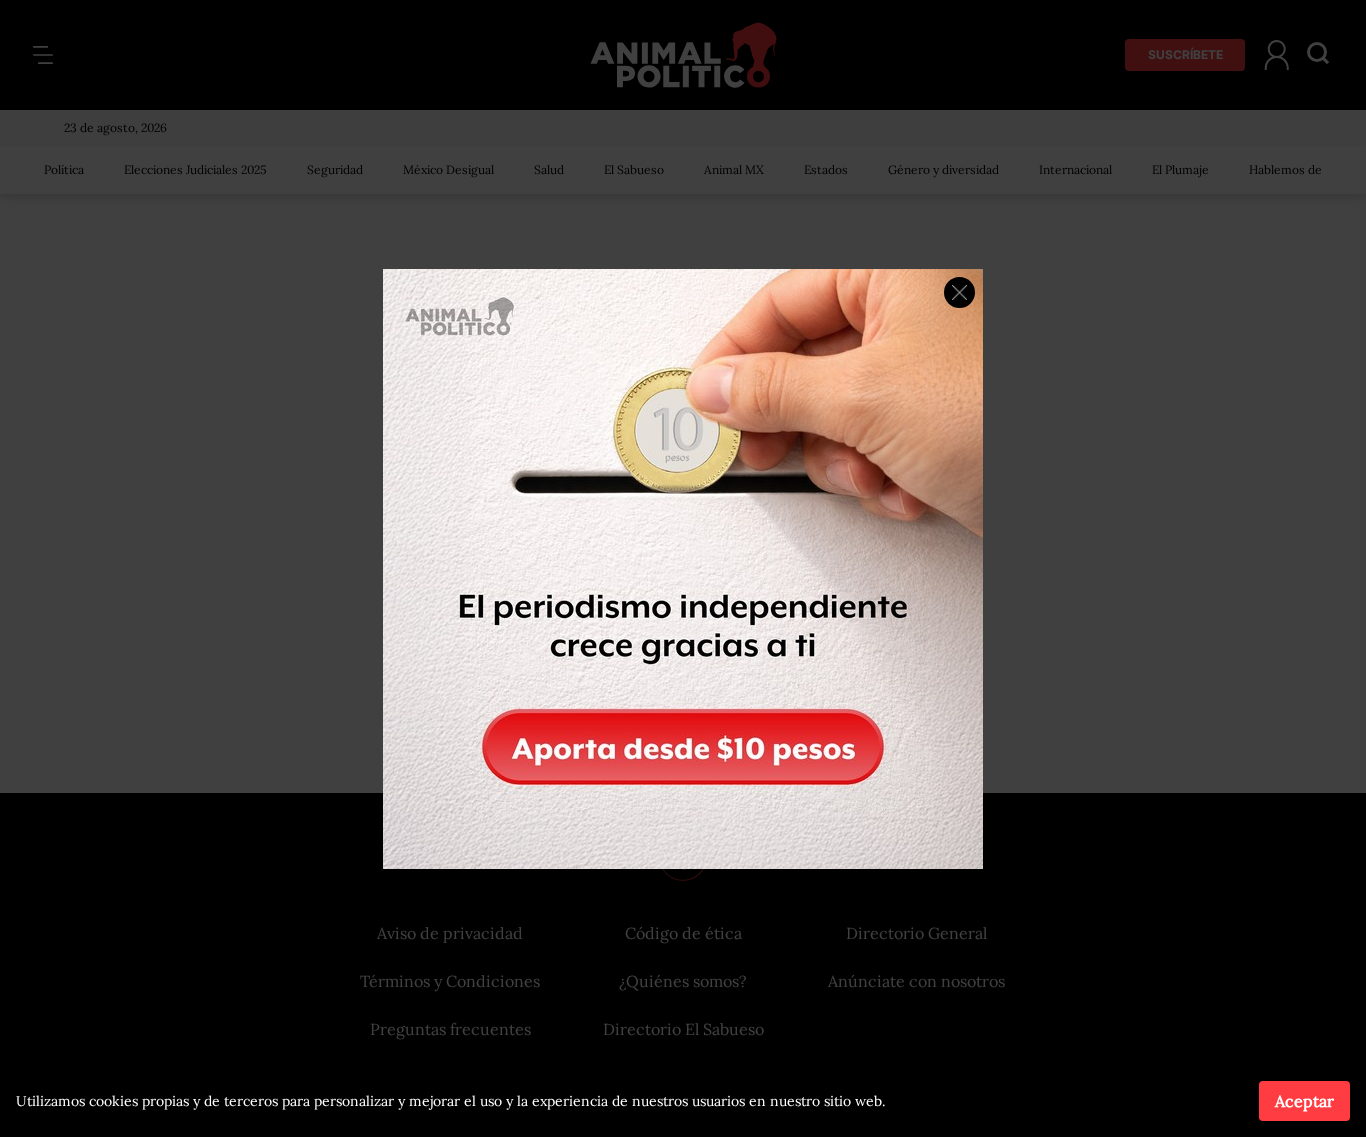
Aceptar (1304, 1101)
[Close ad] (959, 292)
